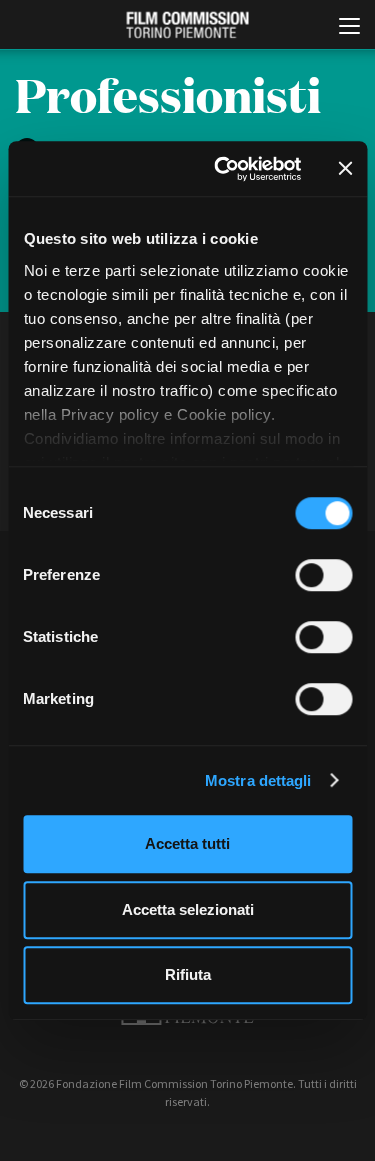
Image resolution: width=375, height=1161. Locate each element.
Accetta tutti (187, 843)
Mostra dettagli (258, 780)
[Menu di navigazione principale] (349, 28)
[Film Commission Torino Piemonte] (187, 25)
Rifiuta (188, 974)
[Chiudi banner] (345, 169)
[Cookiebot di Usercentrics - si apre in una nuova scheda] (223, 169)
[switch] (323, 575)
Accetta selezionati (188, 909)
